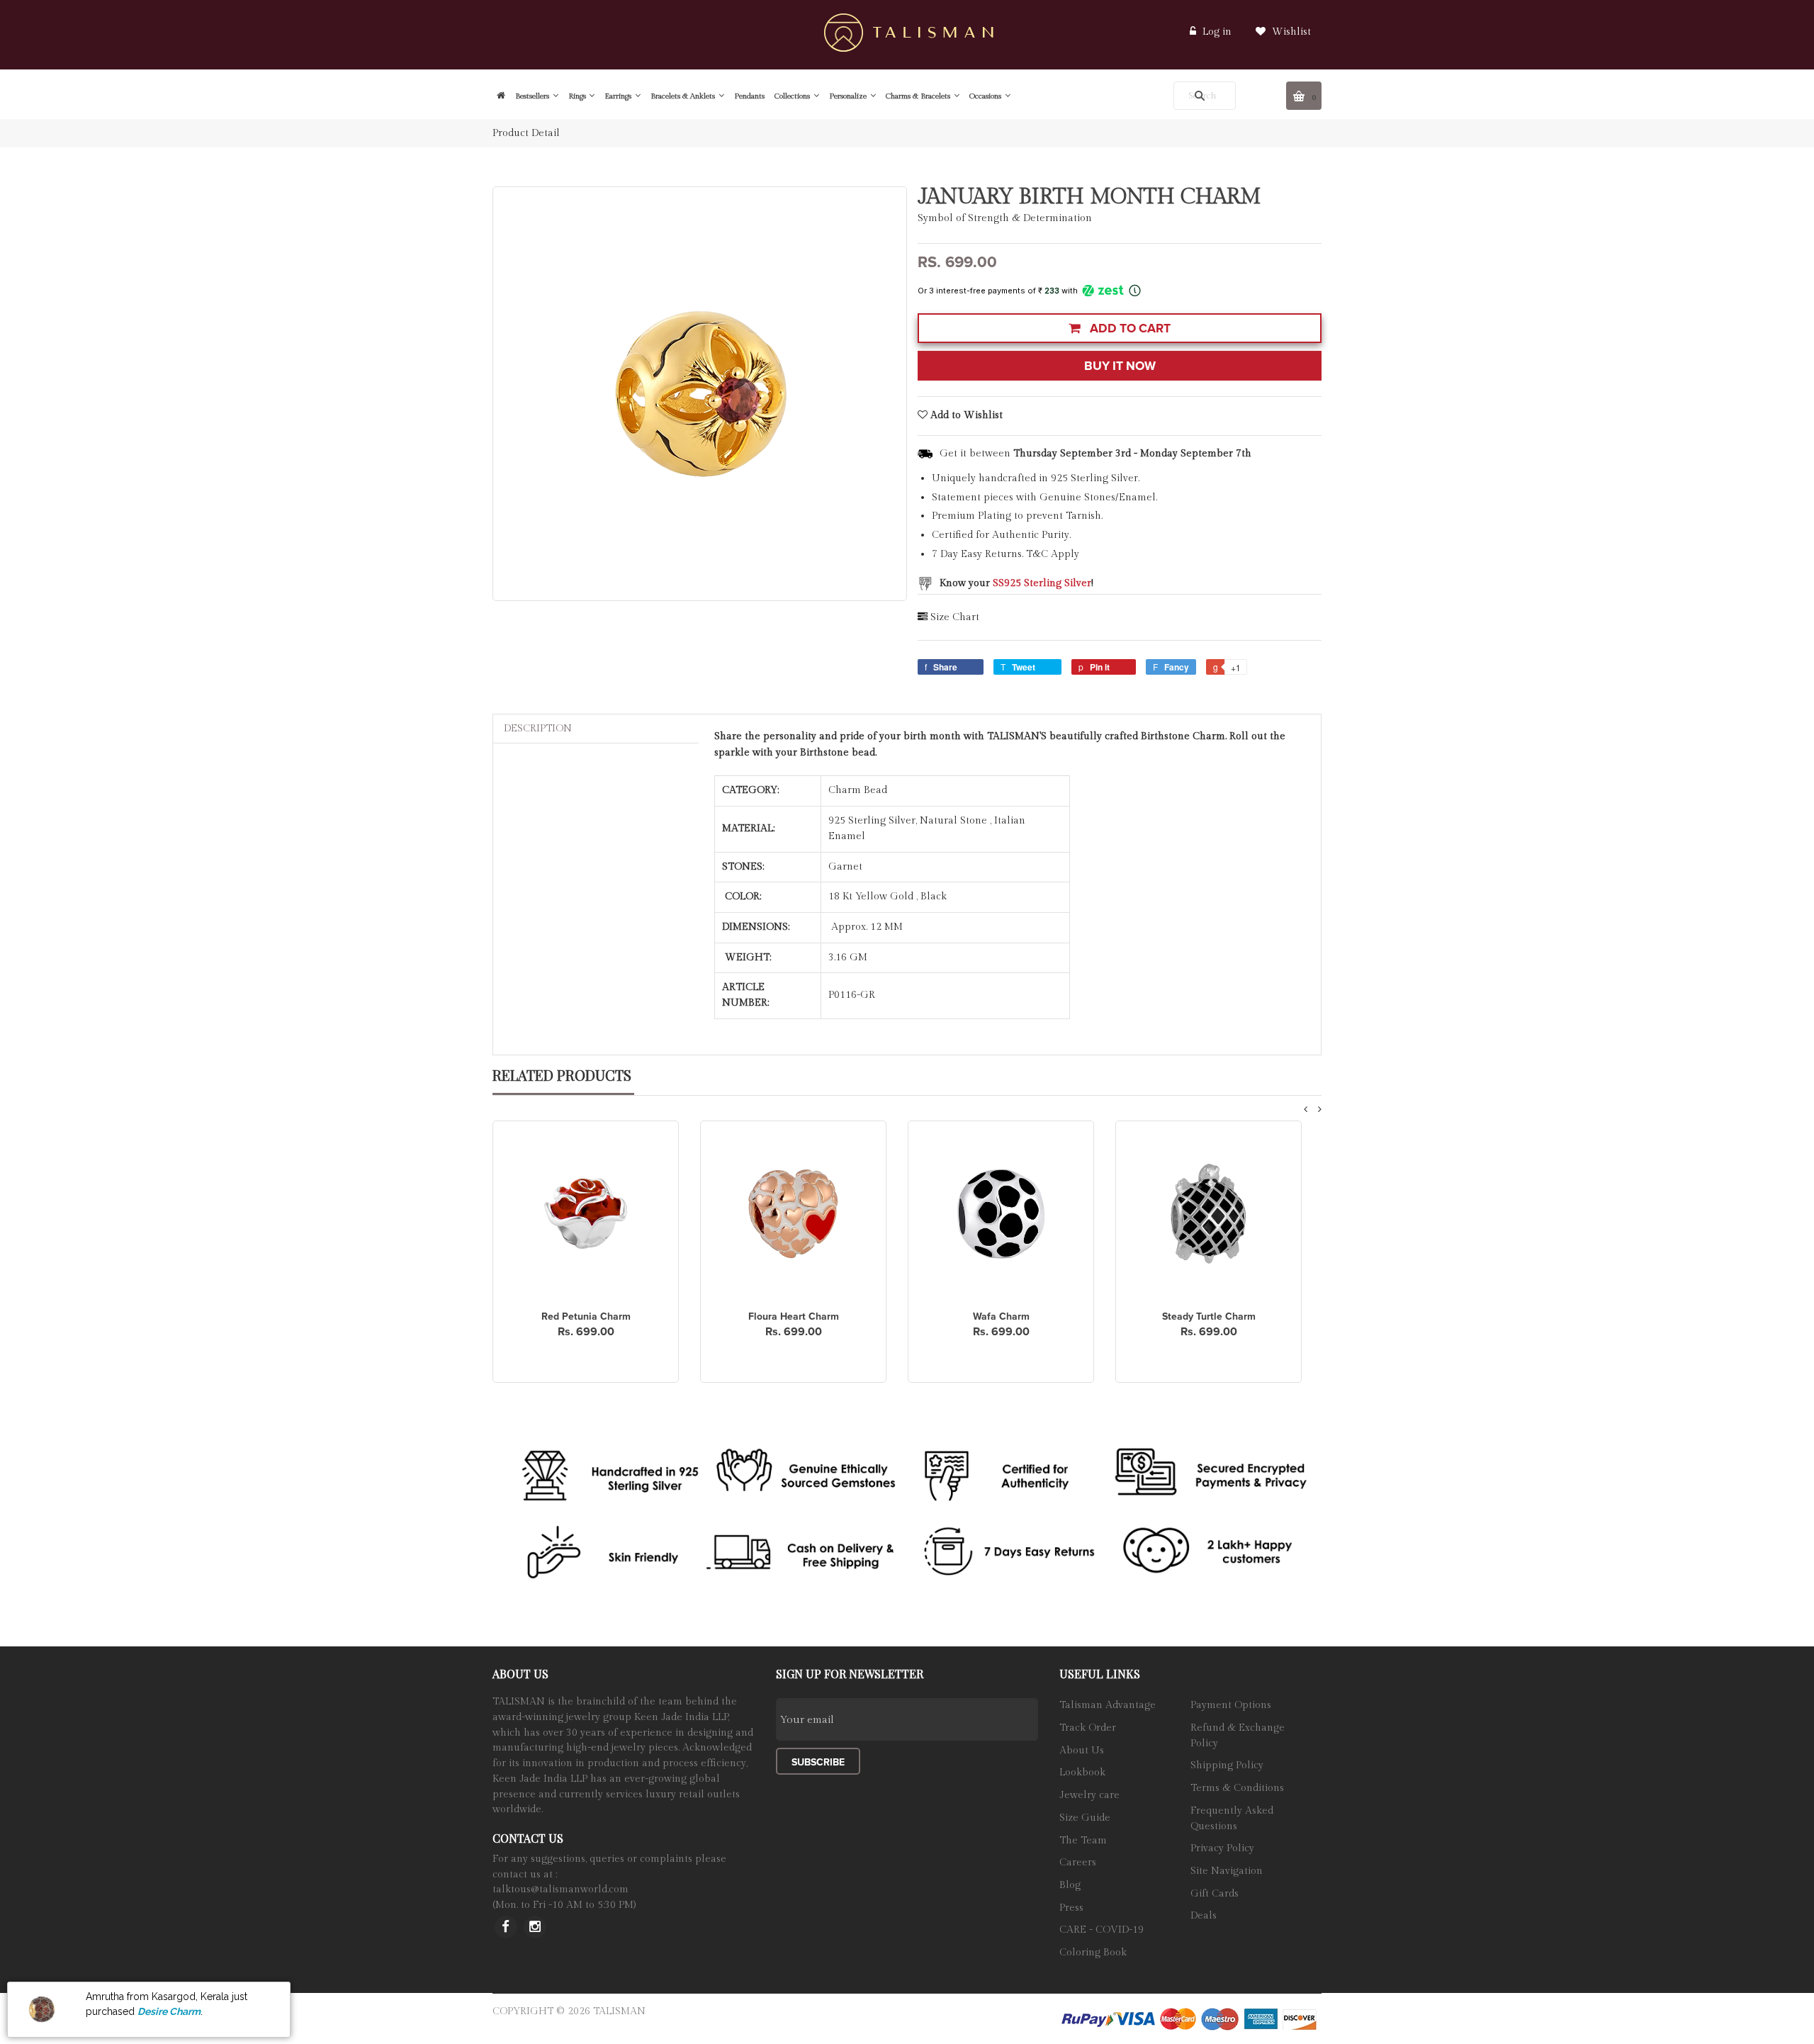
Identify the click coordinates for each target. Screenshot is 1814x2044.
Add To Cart (1129, 328)
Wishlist (1290, 32)
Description (538, 729)
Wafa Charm (1001, 1316)
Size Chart (955, 617)
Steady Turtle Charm (1209, 1316)
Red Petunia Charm (586, 1316)
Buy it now (1120, 366)
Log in (1217, 32)
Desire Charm (169, 2011)
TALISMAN (619, 2011)
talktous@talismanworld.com (560, 1889)
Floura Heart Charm (794, 1316)
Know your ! (1016, 583)
